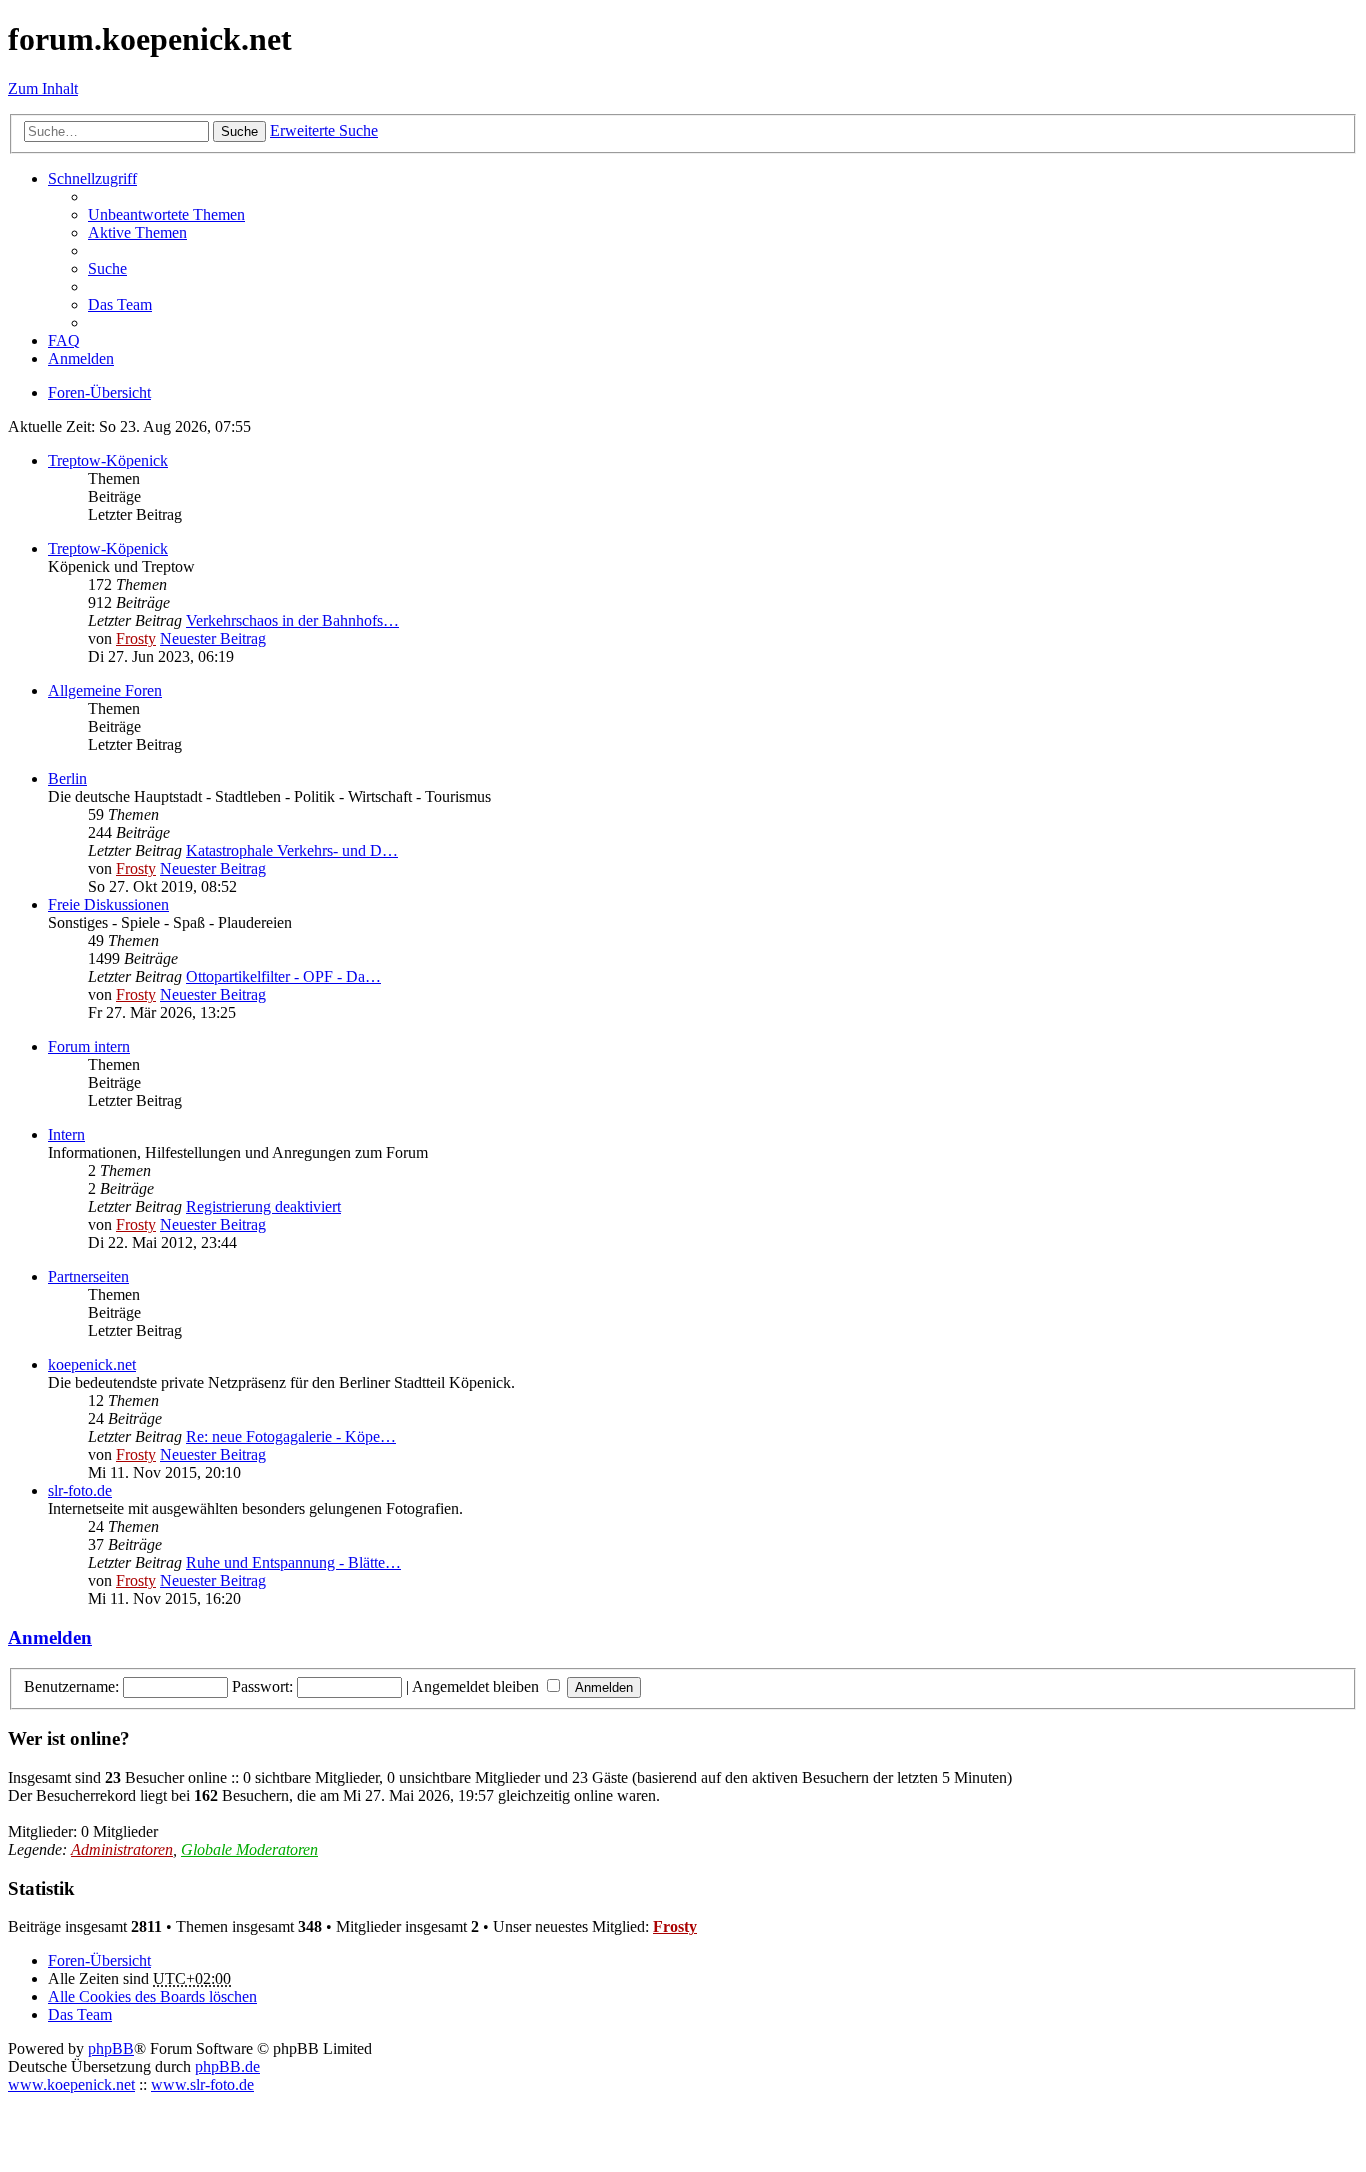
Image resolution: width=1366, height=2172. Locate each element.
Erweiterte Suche (324, 130)
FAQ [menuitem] (64, 340)
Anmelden (50, 1637)
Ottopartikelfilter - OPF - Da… (283, 976)
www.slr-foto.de (202, 2084)
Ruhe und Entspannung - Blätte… (293, 1562)
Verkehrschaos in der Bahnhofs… (292, 620)
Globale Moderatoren (249, 1849)
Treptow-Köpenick (108, 460)
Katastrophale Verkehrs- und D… (292, 850)
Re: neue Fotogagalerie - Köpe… (291, 1436)
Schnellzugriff (92, 178)
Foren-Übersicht (99, 1960)
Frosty (136, 638)
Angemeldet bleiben (477, 1686)
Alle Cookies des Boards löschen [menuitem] (152, 1996)
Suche (239, 131)
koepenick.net (92, 1364)
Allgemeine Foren (105, 690)
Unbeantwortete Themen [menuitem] (166, 214)
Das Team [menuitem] (120, 304)
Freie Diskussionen (108, 904)
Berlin (67, 778)
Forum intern (89, 1046)
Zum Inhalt (43, 88)
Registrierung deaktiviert (263, 1206)
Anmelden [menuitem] (81, 358)
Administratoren (122, 1849)
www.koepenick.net (71, 2084)
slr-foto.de (80, 1490)
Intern (66, 1134)
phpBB (111, 2048)
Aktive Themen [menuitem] (137, 232)
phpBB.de (227, 2066)
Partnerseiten (88, 1276)
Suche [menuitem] (107, 268)
